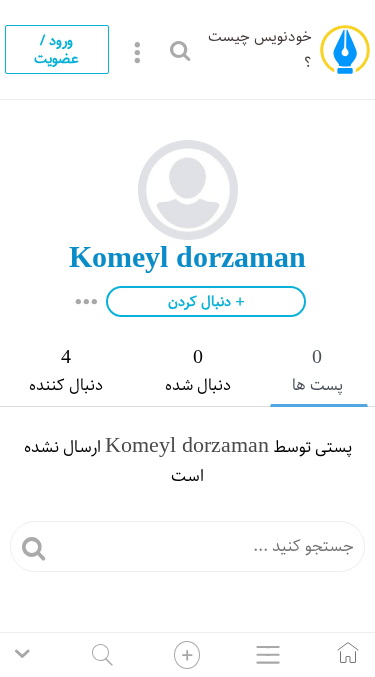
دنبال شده (198, 372)
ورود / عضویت (56, 49)
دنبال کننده (66, 372)
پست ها (317, 372)
